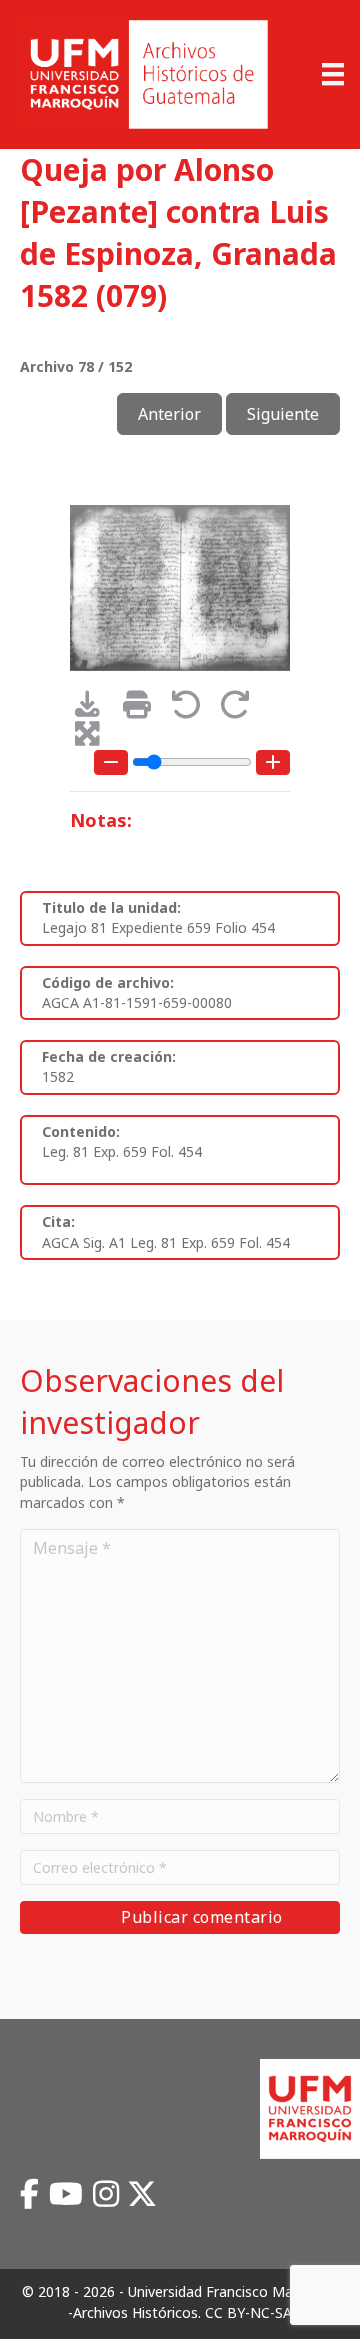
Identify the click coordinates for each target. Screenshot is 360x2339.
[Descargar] (94, 709)
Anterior (169, 414)
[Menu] (333, 74)
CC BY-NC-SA (248, 2312)
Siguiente (283, 414)
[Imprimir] (143, 709)
